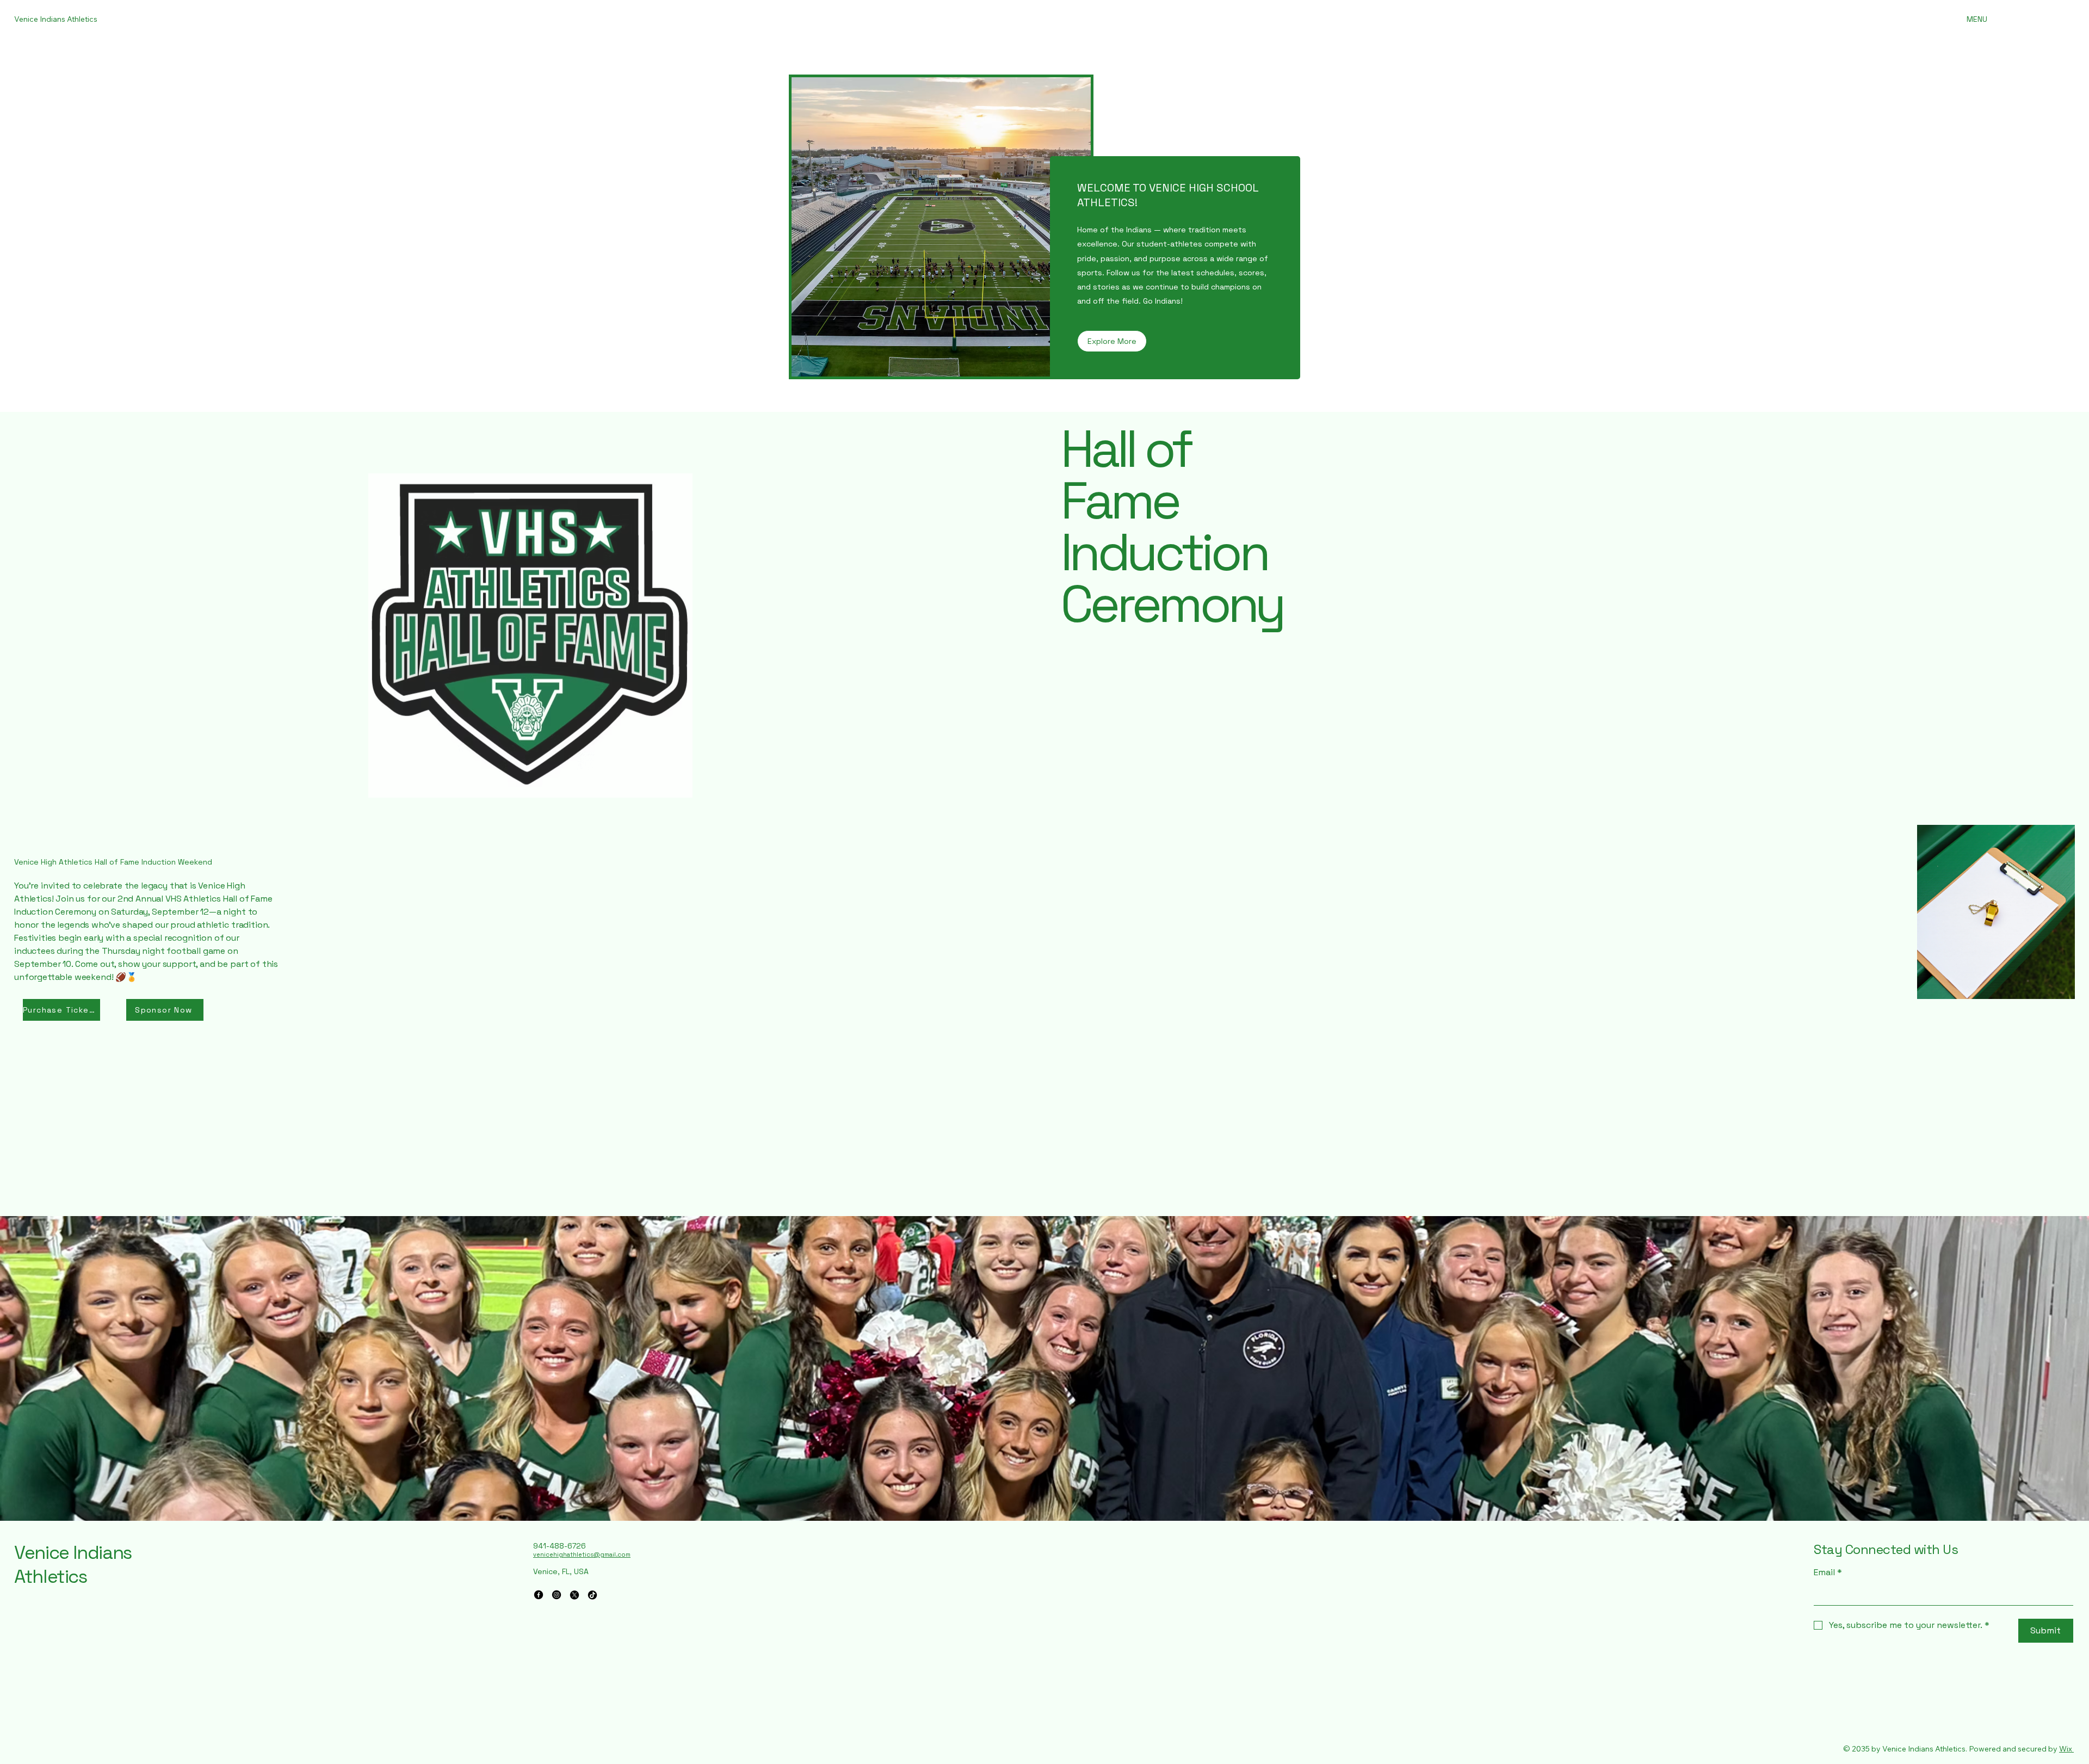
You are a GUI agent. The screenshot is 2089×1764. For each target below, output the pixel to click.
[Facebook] (539, 1595)
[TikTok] (592, 1595)
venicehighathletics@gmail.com (582, 1555)
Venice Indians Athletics (73, 1565)
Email (1828, 1572)
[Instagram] (557, 1595)
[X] (574, 1595)
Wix (2066, 1749)
